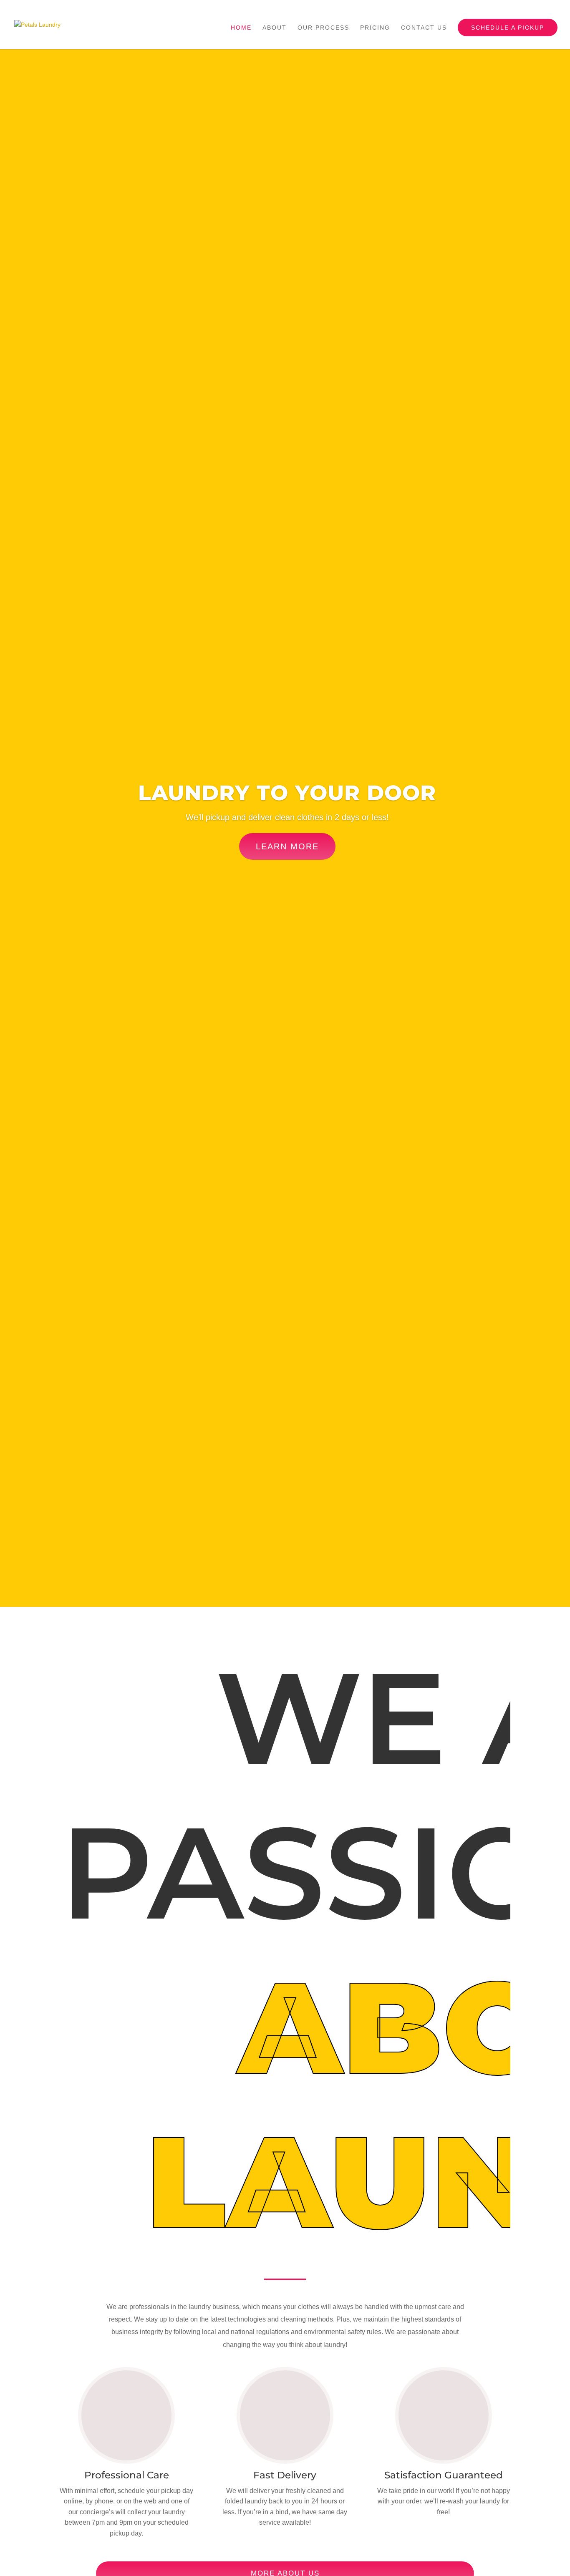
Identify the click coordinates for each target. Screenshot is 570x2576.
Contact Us (424, 28)
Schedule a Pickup (508, 28)
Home (241, 28)
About (275, 28)
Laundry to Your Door (287, 793)
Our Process (323, 28)
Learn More (287, 846)
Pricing (375, 28)
